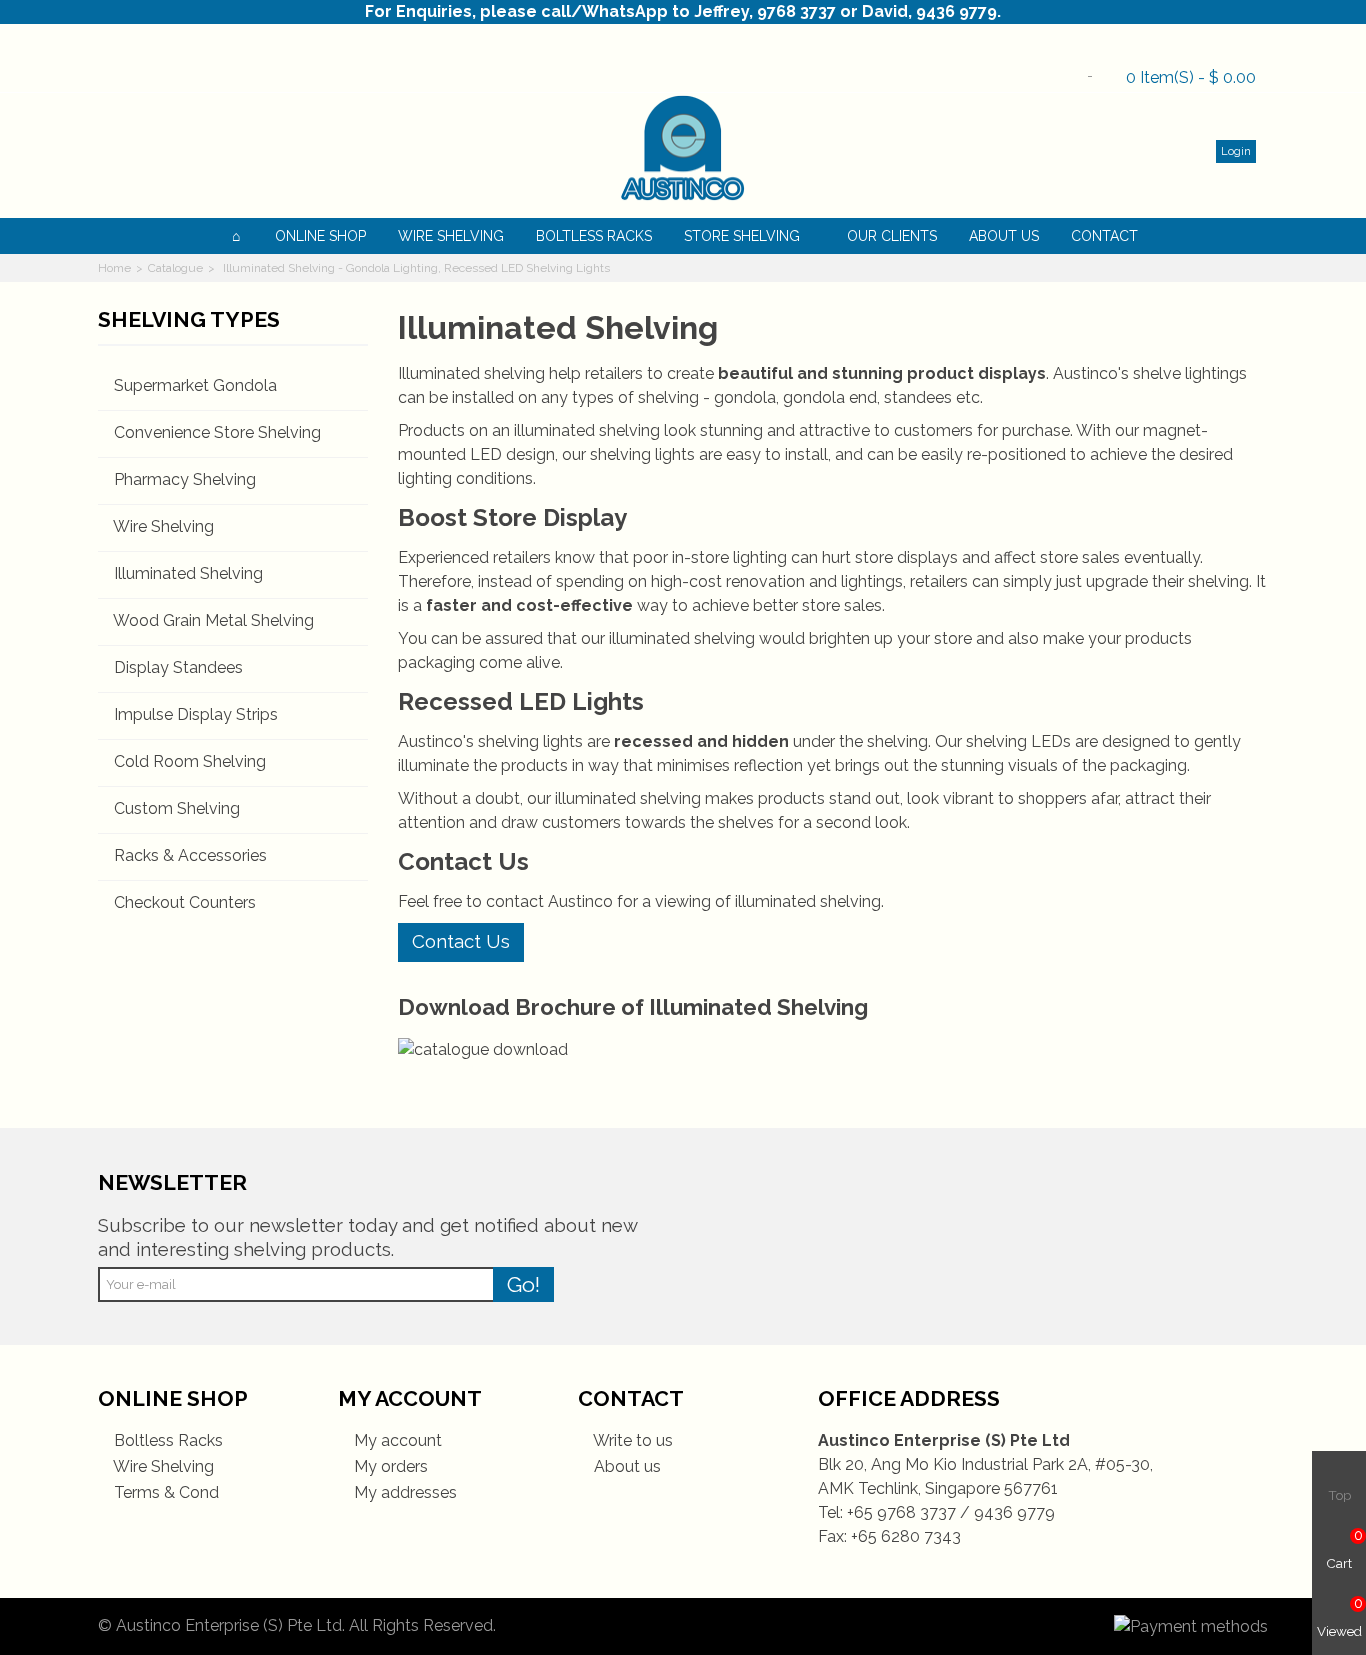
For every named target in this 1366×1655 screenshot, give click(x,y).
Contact (1104, 236)
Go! (523, 1284)
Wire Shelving (451, 236)
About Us (1004, 236)
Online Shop (320, 236)
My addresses (403, 1492)
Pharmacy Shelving (185, 479)
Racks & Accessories (190, 855)
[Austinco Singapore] (683, 148)
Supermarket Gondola (195, 385)
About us (625, 1466)
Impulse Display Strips (196, 714)
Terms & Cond (164, 1492)
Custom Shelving (177, 808)
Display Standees (178, 667)
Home (114, 268)
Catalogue (175, 268)
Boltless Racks (594, 236)
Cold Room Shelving (190, 761)
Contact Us (461, 941)
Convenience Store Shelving (217, 432)
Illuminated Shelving (188, 573)
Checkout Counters (185, 902)
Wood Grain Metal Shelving (213, 620)
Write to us (631, 1440)
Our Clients (892, 236)
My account (396, 1440)
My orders (389, 1466)
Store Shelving (742, 236)
